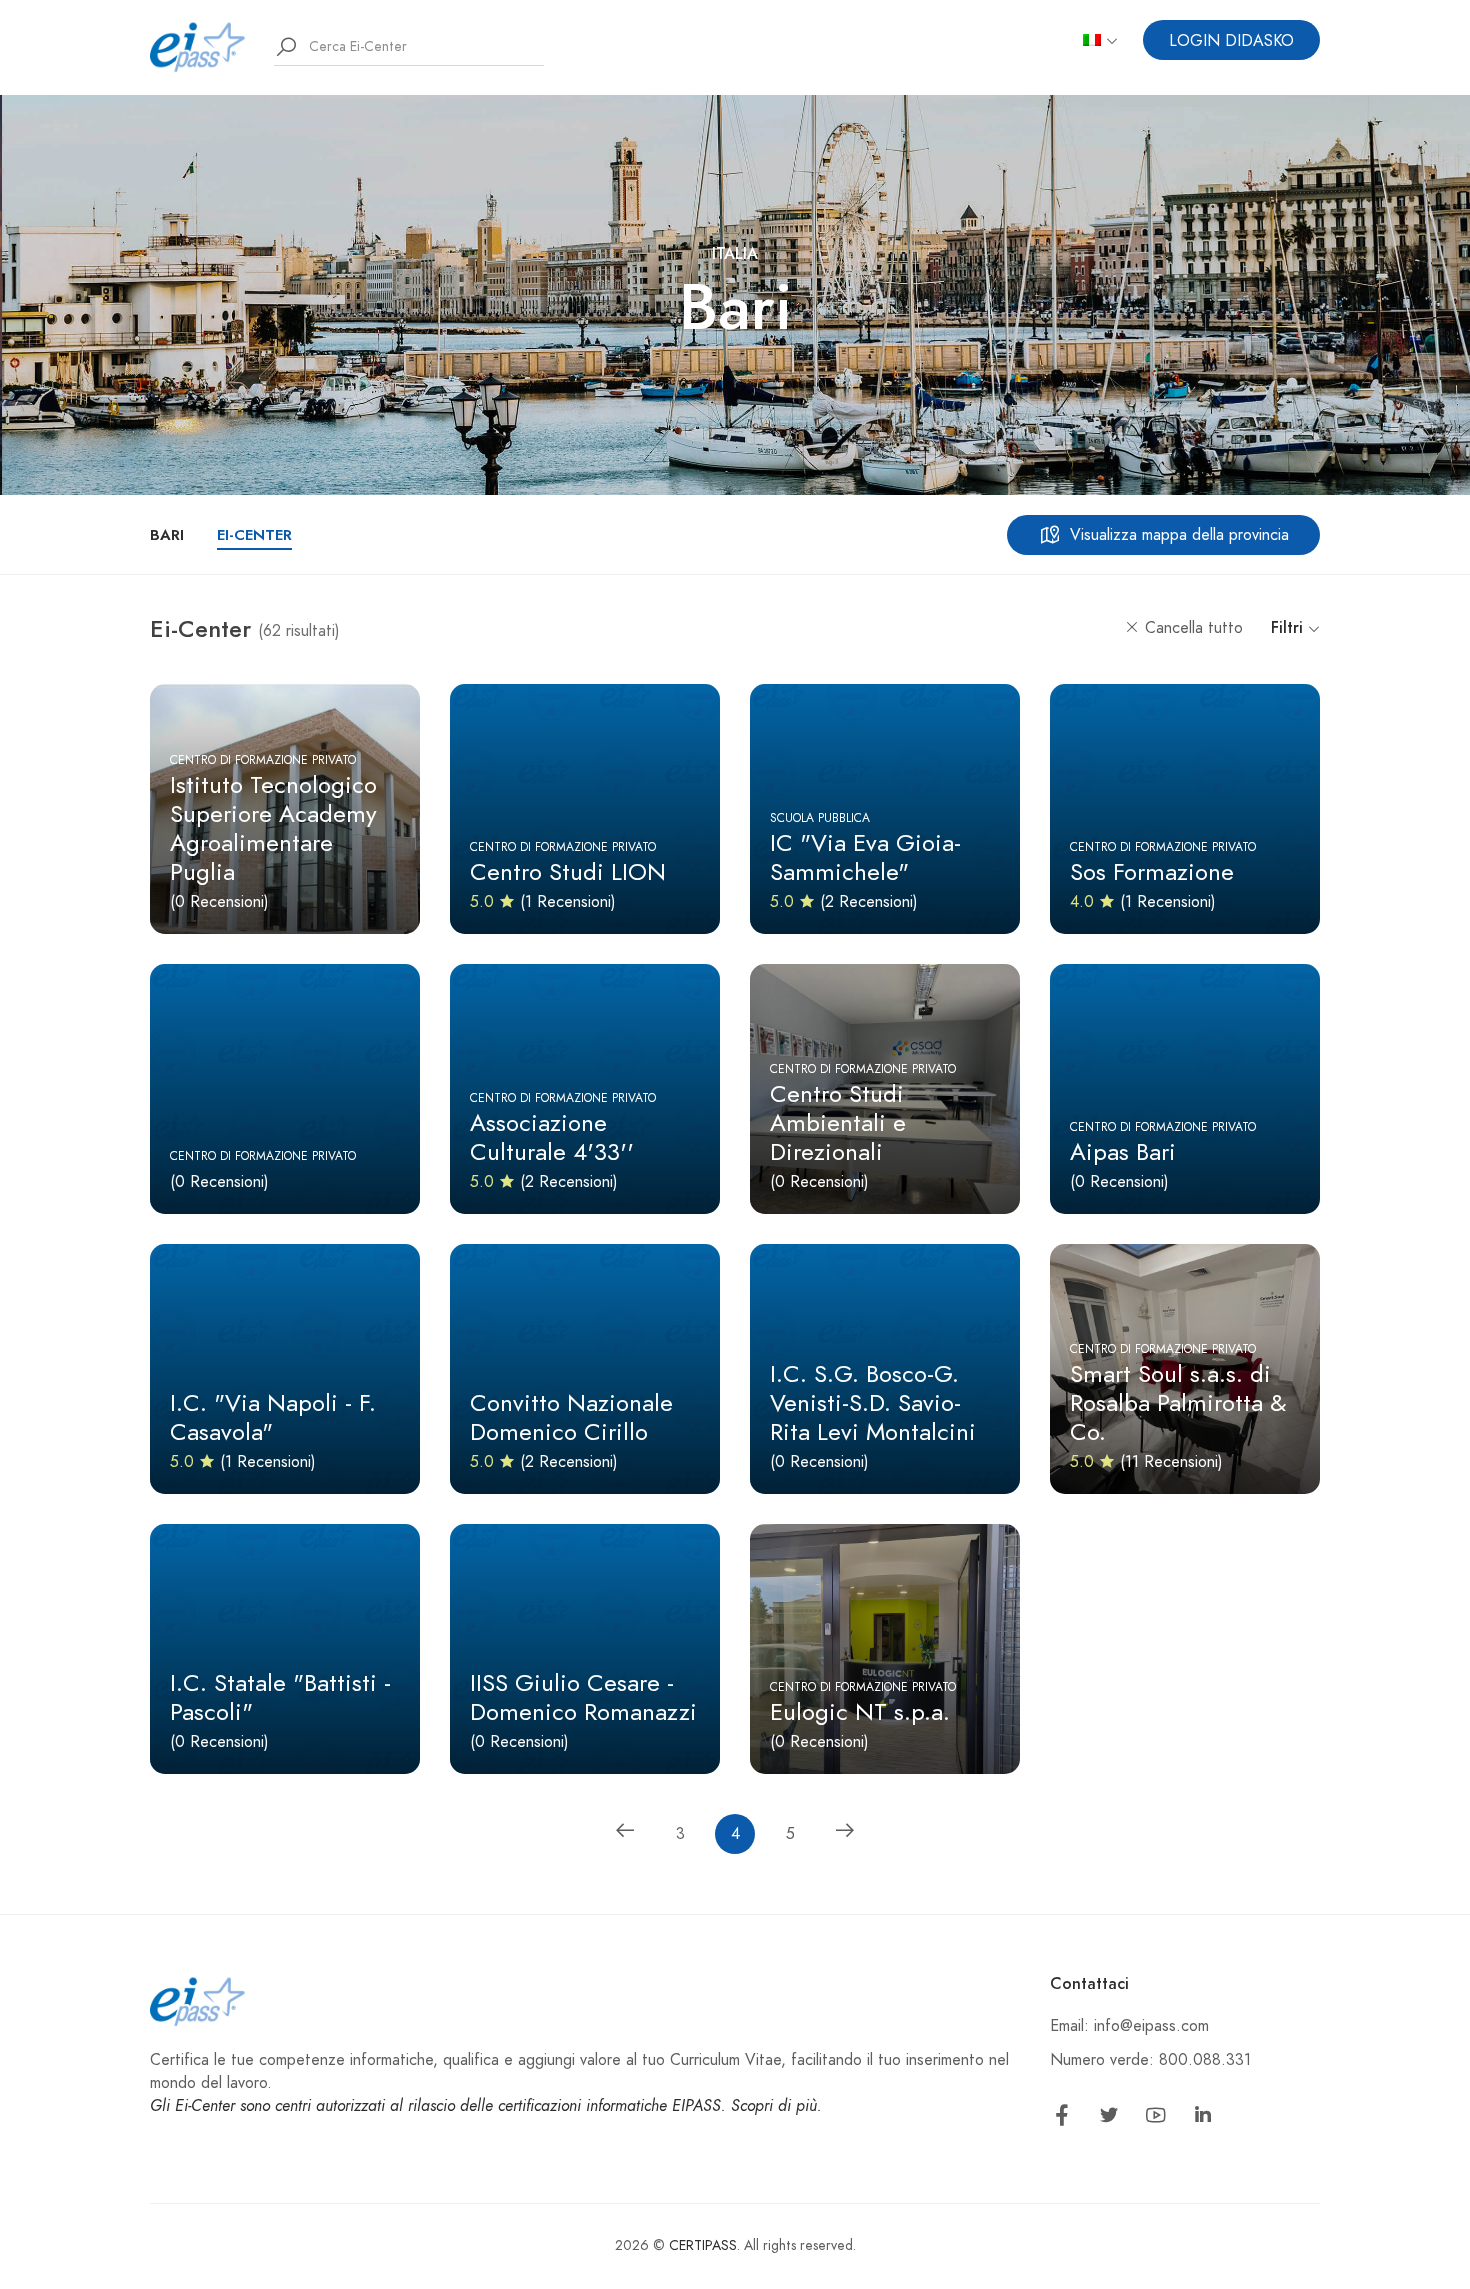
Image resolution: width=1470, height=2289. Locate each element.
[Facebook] (1062, 2119)
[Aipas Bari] (1185, 1089)
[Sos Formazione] (1185, 809)
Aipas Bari (1123, 1151)
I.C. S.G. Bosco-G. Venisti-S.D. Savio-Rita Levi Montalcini (873, 1402)
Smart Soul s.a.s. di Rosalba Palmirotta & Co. (1178, 1402)
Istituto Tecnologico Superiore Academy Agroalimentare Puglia (273, 827)
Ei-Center (254, 535)
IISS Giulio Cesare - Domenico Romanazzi (583, 1697)
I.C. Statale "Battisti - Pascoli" (280, 1697)
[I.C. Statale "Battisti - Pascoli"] (285, 1649)
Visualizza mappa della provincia (1179, 535)
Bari (167, 535)
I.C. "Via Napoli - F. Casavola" (273, 1417)
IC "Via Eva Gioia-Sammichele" (865, 857)
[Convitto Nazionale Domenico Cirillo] (585, 1369)
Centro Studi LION (568, 871)
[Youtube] (1156, 2119)
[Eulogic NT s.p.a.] (885, 1649)
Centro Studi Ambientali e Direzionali (838, 1122)
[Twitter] (1109, 2119)
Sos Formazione (1152, 871)
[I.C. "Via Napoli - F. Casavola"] (285, 1369)
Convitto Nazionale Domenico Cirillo (571, 1417)
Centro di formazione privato (263, 760)
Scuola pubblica (820, 818)
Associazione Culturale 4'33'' (552, 1137)
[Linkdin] (1203, 2119)
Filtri (1289, 628)
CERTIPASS (703, 2245)
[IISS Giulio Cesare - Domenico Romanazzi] (585, 1649)
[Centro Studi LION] (585, 809)
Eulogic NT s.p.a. (860, 1711)
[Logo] (198, 46)
